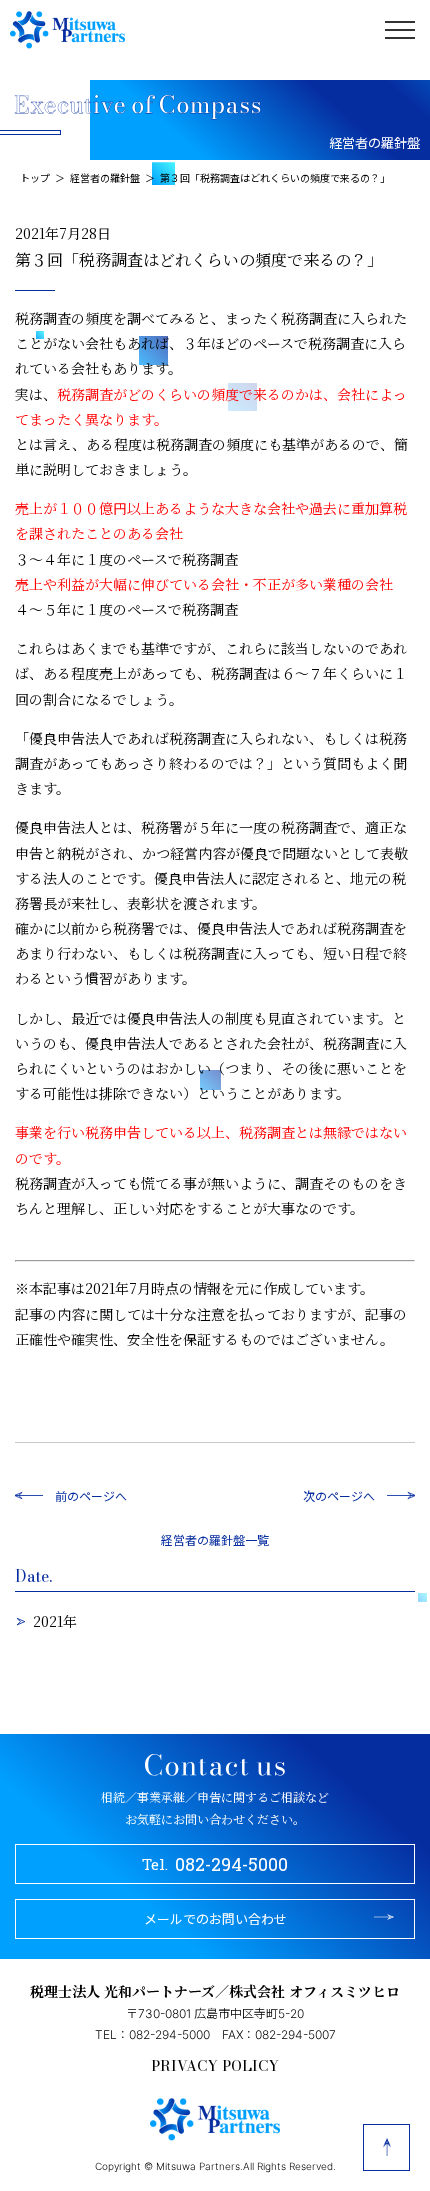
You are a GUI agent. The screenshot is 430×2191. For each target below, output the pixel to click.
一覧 (257, 1539)
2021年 (55, 1621)
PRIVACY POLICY (215, 2066)
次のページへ (339, 1495)
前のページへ (91, 1495)
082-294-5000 (215, 1864)
